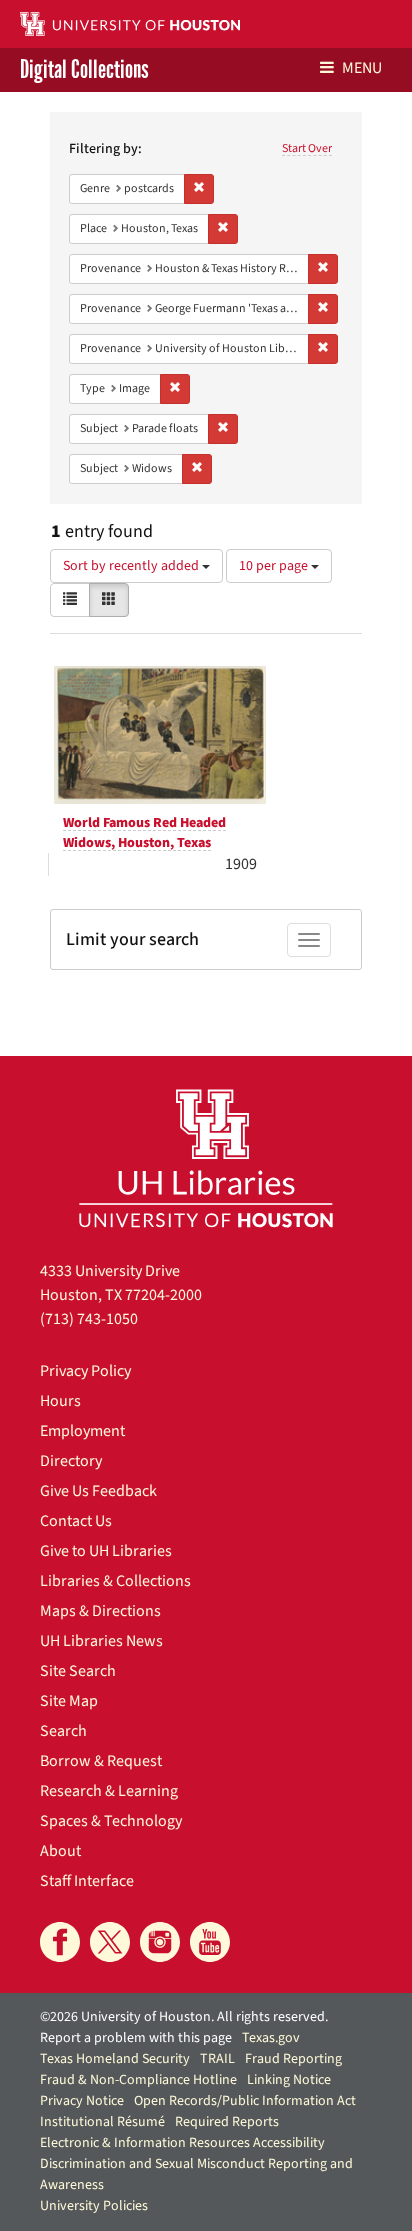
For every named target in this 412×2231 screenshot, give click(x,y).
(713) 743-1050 (89, 1319)
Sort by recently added (132, 566)
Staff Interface (87, 1881)
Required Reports (227, 2122)
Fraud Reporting (293, 2059)
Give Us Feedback (98, 1491)
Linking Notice (289, 2080)
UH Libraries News (101, 1641)
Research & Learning (109, 1791)
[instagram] (160, 1942)
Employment (82, 1431)
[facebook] (60, 1942)
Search (63, 1731)
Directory (71, 1461)
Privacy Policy (85, 1371)
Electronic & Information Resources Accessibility (182, 2143)
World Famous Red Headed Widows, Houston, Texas (144, 833)
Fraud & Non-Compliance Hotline (138, 2080)
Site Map (69, 1701)
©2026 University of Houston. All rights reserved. (184, 2017)
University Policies (94, 2206)
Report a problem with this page (136, 2038)
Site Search (78, 1671)
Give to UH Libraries (106, 1551)
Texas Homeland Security (115, 2059)
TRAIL (217, 2059)
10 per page (275, 566)
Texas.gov (271, 2038)
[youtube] (210, 1942)
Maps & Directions (100, 1611)
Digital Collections (84, 70)
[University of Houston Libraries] (206, 1157)
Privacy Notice (82, 2101)
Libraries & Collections (115, 1581)
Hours (60, 1401)
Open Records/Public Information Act (245, 2101)
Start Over (307, 148)
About (60, 1851)
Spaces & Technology (111, 1821)
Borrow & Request (101, 1761)
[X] (110, 1942)
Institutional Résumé (102, 2122)
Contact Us (76, 1521)
